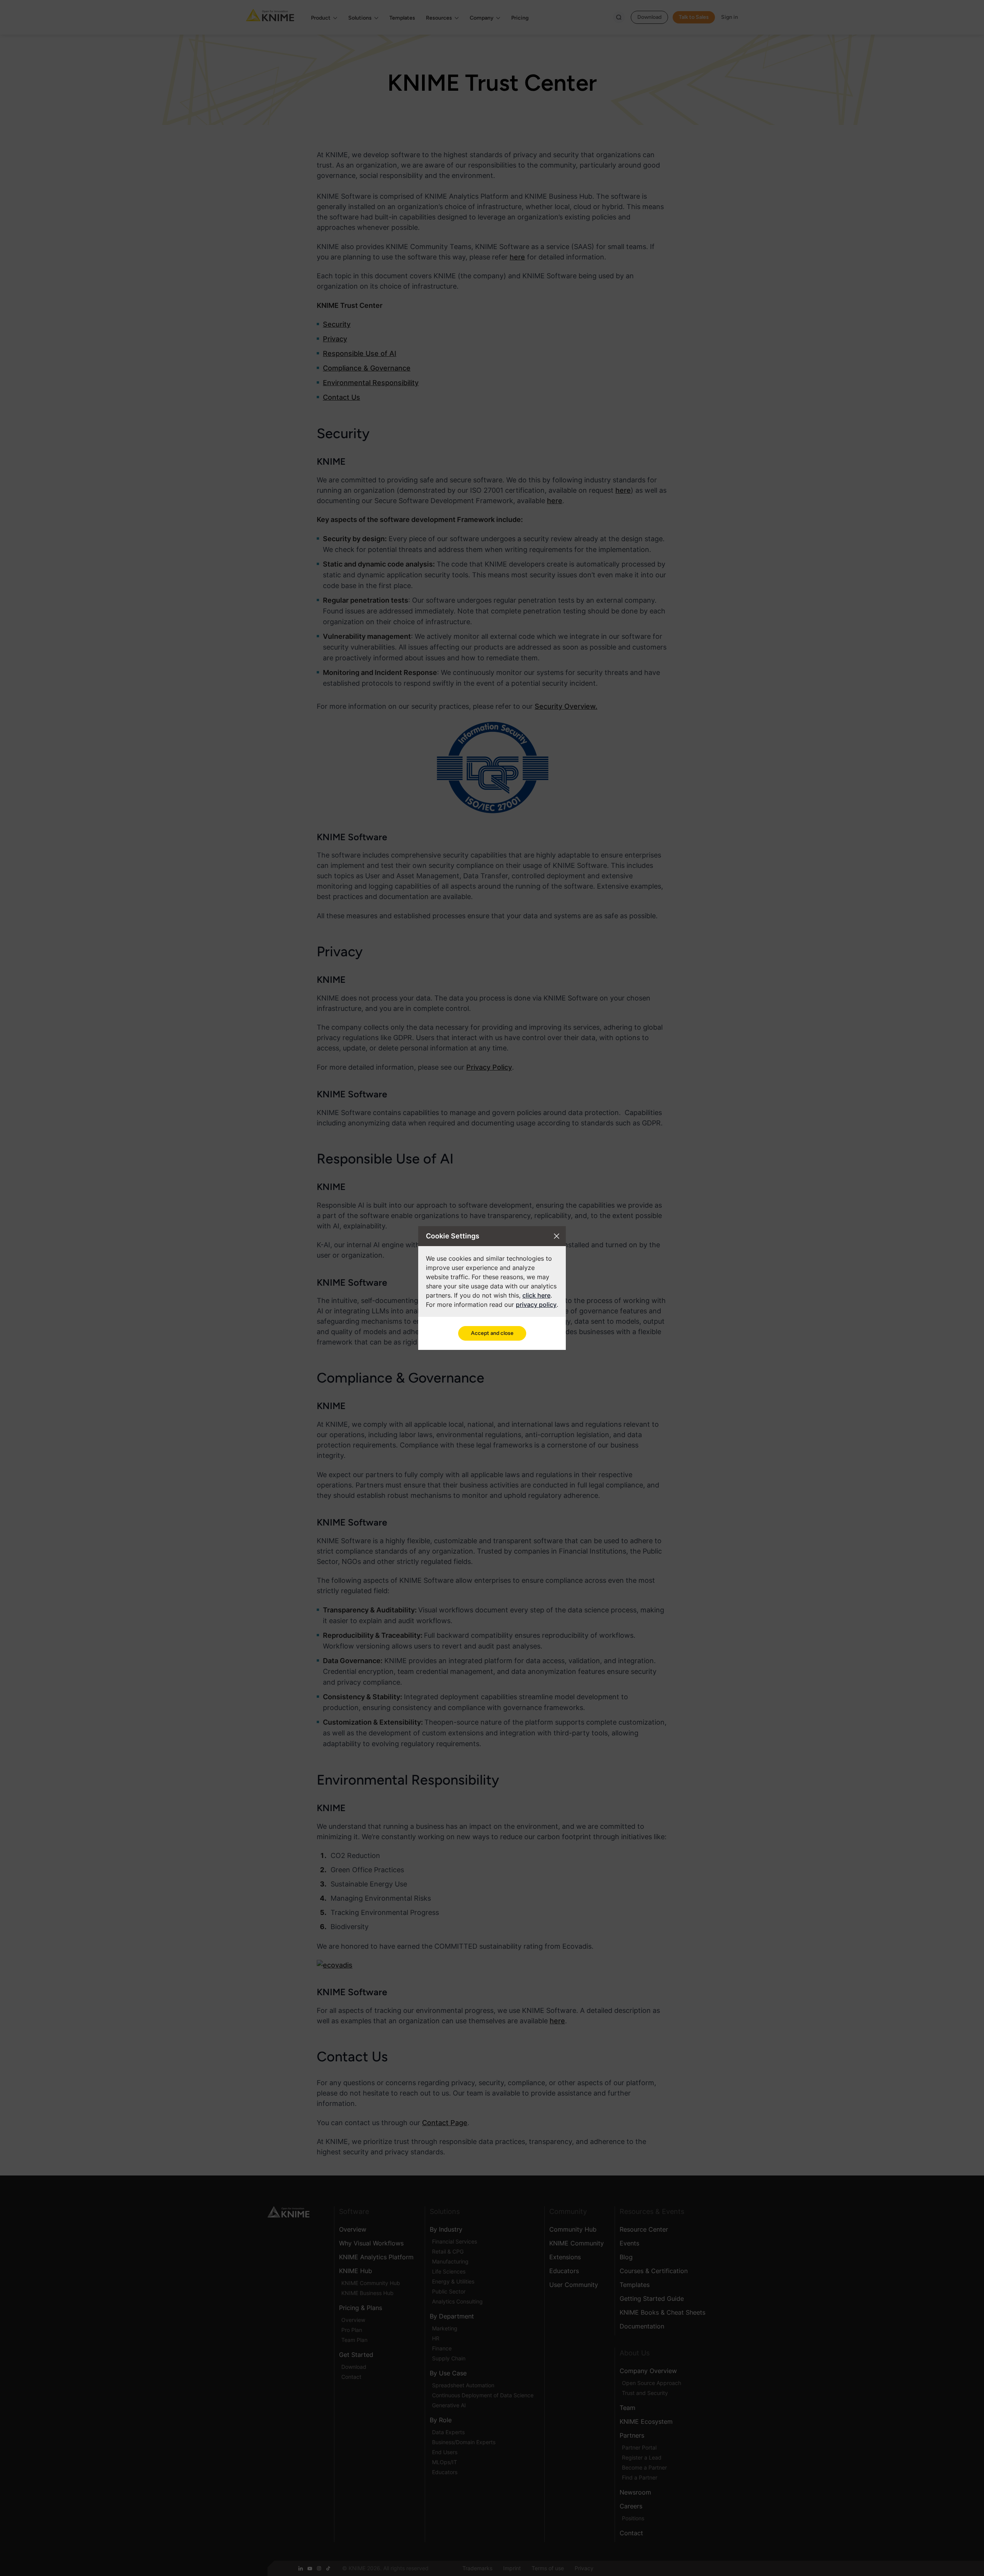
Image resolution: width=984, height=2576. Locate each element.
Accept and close (492, 1333)
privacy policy (536, 1305)
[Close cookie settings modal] (557, 1236)
